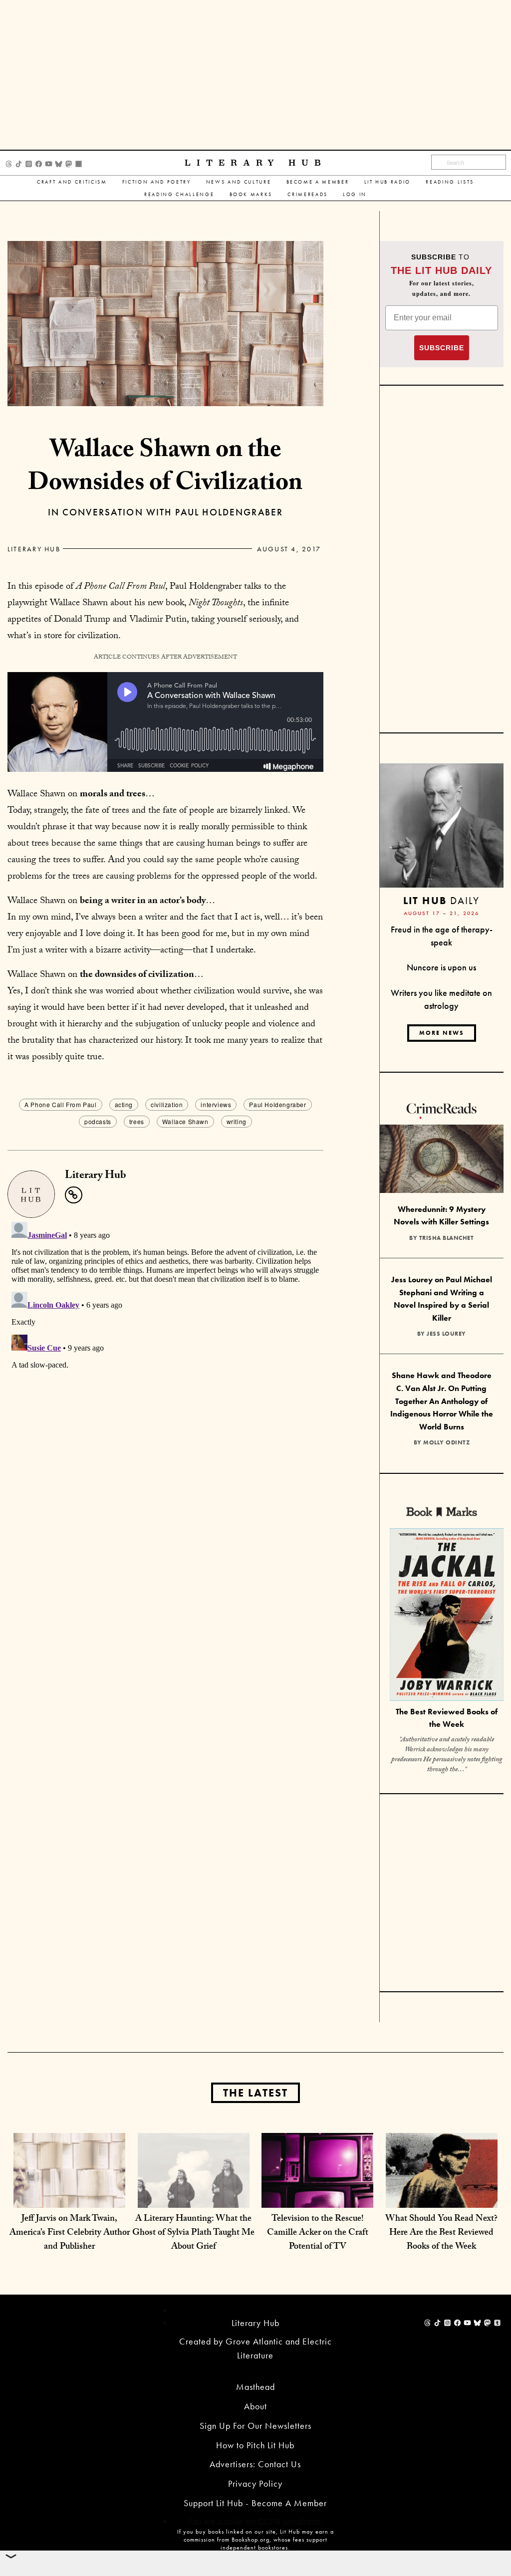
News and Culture (239, 182)
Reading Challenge (179, 194)
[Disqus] (165, 1343)
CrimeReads (308, 194)
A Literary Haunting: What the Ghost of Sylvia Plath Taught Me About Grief (193, 2233)
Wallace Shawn (185, 1121)
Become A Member (318, 182)
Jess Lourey (446, 1334)
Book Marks (251, 194)
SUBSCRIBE (442, 348)
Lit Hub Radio (388, 182)
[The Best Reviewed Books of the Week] (447, 1616)
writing (237, 1121)
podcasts (98, 1121)
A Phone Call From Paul (60, 1104)
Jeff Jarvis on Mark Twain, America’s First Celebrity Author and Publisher (70, 2233)
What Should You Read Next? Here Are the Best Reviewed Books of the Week (441, 2233)
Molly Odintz (446, 1442)
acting (124, 1104)
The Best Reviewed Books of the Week (447, 1718)
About (255, 2406)
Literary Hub (256, 163)
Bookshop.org (251, 2540)
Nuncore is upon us (441, 967)
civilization (167, 1104)
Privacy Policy (255, 2483)
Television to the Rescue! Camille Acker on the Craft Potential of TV (318, 2233)
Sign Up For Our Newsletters (255, 2426)
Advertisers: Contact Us (255, 2464)
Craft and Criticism (72, 182)
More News (442, 1033)
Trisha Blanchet (447, 1238)
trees (137, 1121)
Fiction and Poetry (157, 182)
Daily (441, 900)
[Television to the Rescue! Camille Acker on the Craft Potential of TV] (317, 2188)
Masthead (255, 2387)
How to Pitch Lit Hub (255, 2445)
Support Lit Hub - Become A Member (255, 2503)
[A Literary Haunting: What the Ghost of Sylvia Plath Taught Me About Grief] (194, 2188)
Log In (355, 194)
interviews (216, 1104)
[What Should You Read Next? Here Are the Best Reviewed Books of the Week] (442, 2188)
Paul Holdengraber (277, 1104)
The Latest (255, 2093)
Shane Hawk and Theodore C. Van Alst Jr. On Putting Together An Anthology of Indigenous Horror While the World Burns (442, 1401)
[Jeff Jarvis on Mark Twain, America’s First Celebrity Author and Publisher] (69, 2188)
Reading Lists (450, 182)
